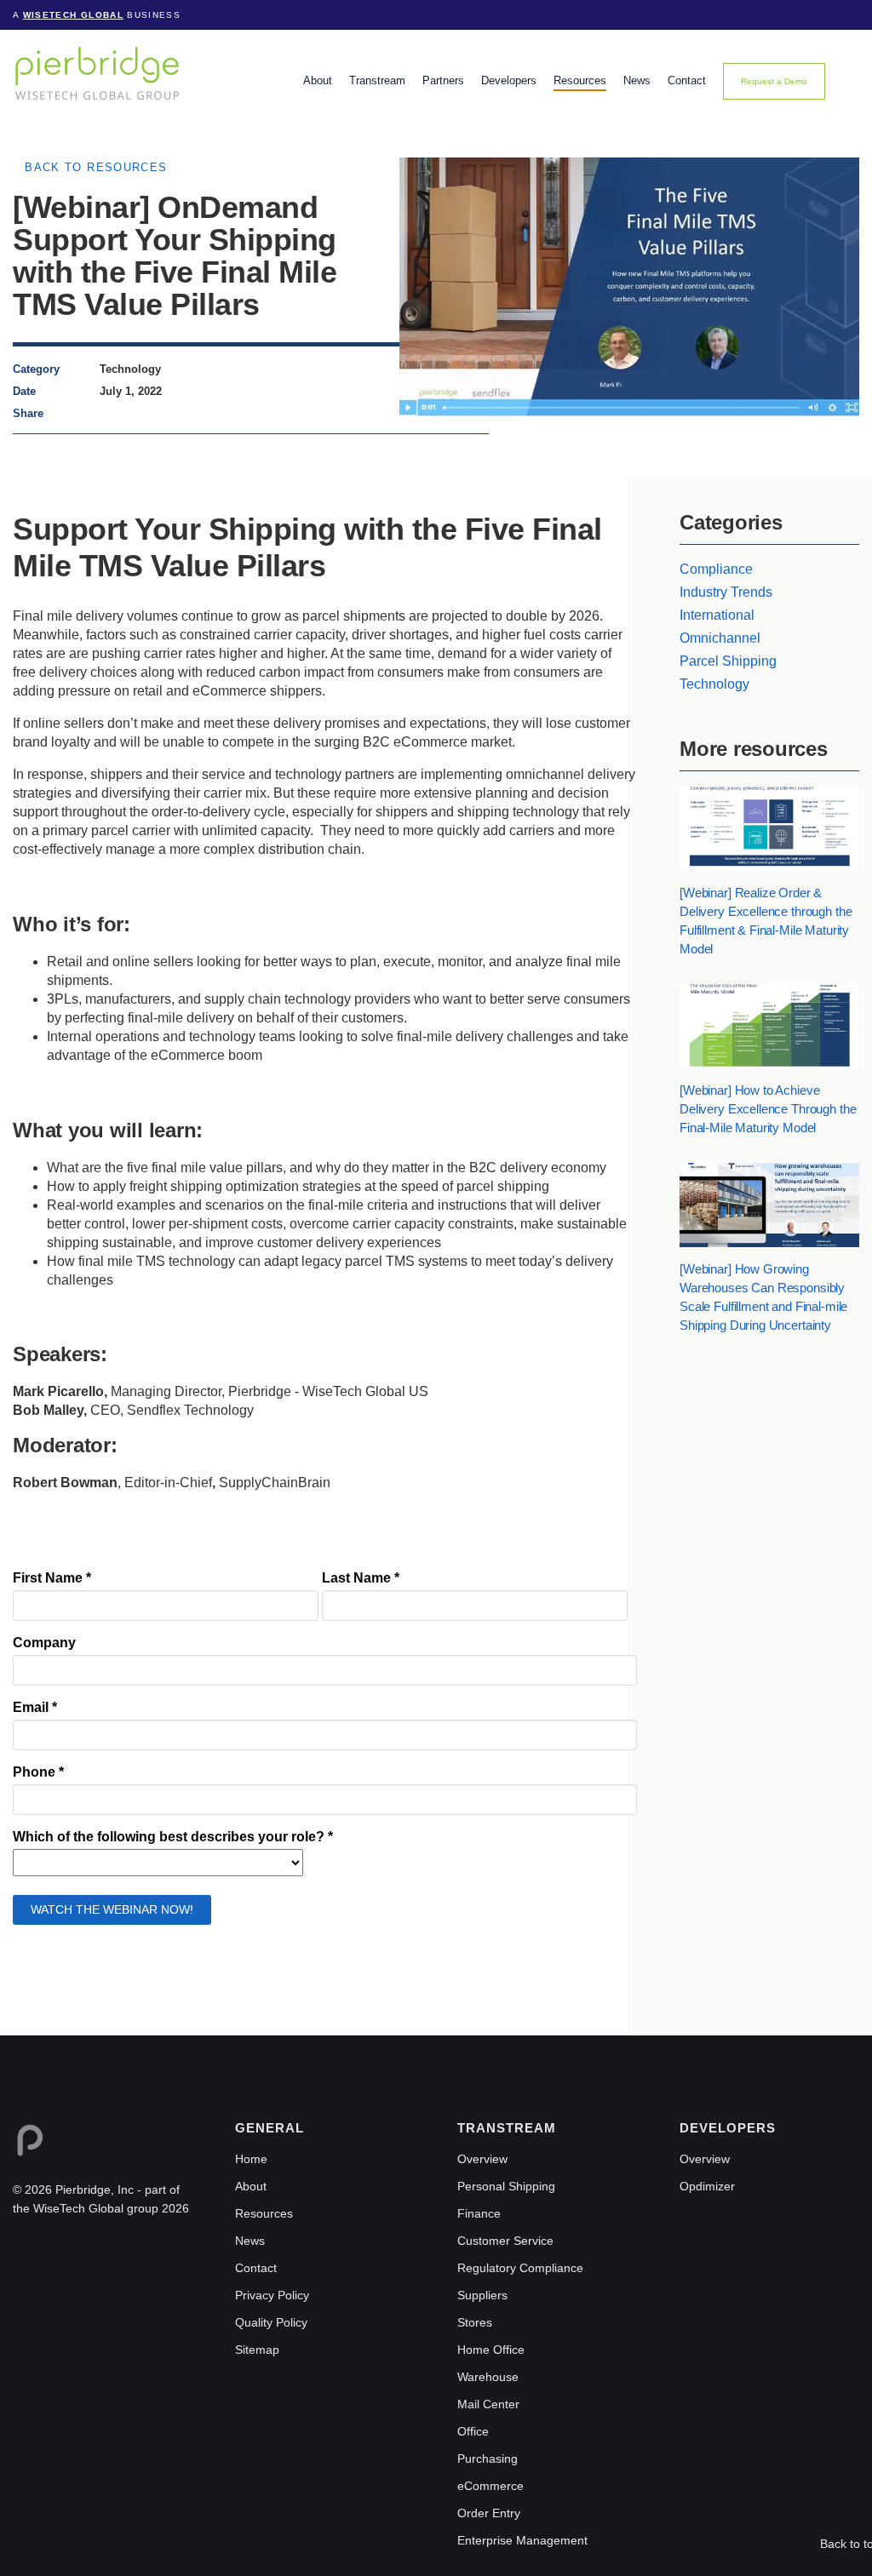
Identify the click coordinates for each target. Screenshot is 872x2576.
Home (251, 2159)
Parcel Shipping (728, 661)
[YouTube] (95, 2248)
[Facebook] (125, 413)
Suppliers (482, 2295)
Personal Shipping (506, 2186)
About (318, 80)
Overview (482, 2159)
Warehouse (488, 2377)
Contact (687, 80)
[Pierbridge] (97, 73)
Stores (475, 2322)
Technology (714, 684)
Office (473, 2431)
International (717, 615)
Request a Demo (774, 81)
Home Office (491, 2350)
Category (36, 369)
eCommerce (490, 2486)
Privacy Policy (272, 2295)
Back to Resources (96, 167)
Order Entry (489, 2513)
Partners (443, 80)
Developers (509, 80)
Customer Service (505, 2241)
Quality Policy (271, 2322)
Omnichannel (720, 638)
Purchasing (488, 2459)
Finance (479, 2213)
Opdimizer (707, 2186)
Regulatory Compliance (520, 2268)
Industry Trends (726, 592)
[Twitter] (141, 413)
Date (24, 391)
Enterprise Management (522, 2540)
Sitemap (257, 2350)
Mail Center (488, 2404)
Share (28, 413)
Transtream (377, 80)
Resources (580, 80)
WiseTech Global (73, 15)
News (637, 80)
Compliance (716, 569)
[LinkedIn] (108, 413)
